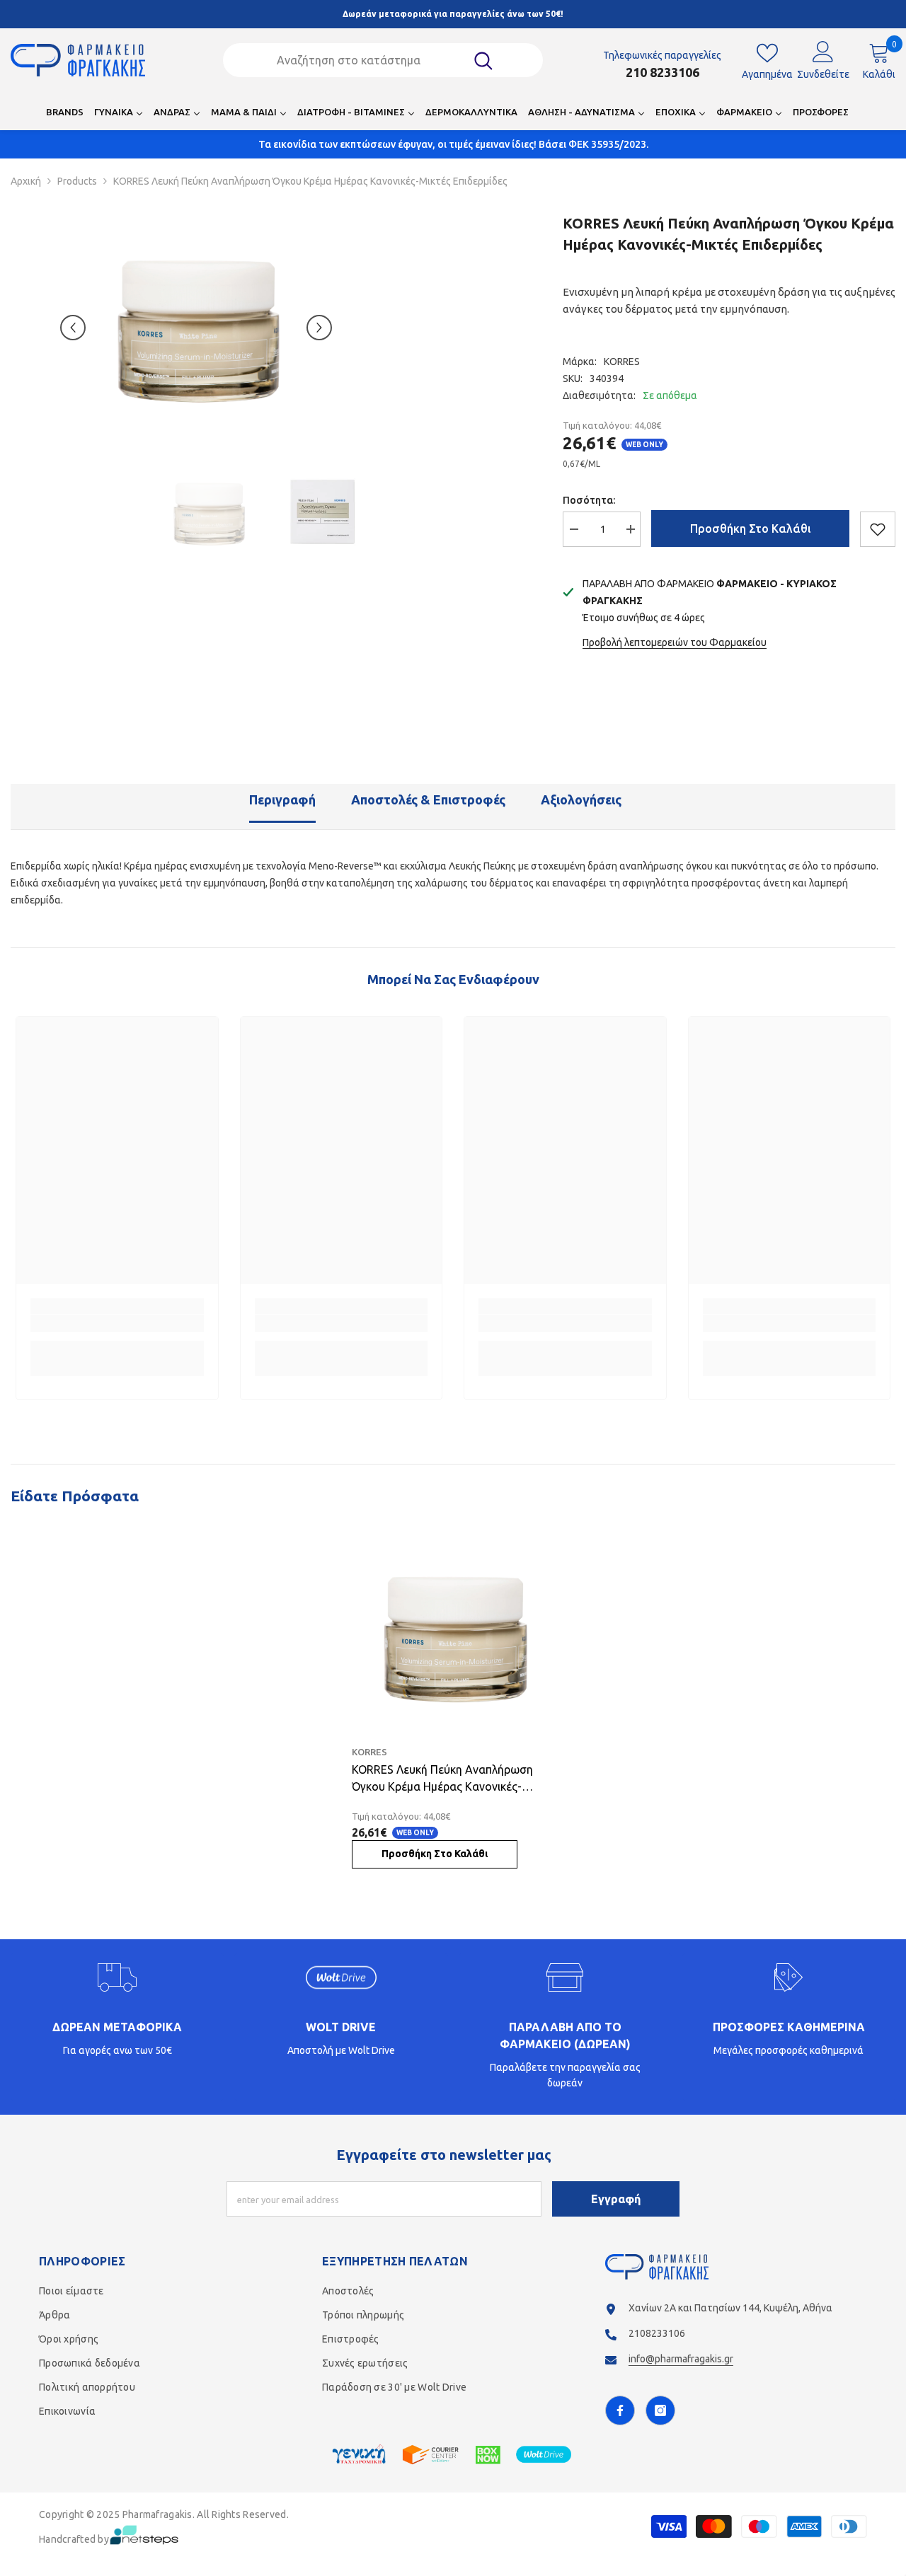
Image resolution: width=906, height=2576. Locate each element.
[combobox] (365, 60)
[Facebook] (620, 2410)
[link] (117, 1324)
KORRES (622, 362)
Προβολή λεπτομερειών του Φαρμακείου (675, 642)
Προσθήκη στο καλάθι (751, 529)
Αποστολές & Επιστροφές (428, 799)
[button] (73, 328)
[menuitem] (65, 116)
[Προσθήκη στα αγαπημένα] (878, 529)
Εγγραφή (616, 2199)
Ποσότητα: (589, 500)
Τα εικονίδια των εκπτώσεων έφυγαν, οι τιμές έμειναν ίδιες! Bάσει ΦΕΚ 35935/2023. (453, 144)
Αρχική (26, 181)
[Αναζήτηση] (383, 60)
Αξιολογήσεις (581, 799)
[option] (196, 328)
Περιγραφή (282, 799)
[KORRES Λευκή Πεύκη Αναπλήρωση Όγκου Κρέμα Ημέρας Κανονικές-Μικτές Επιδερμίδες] (453, 1636)
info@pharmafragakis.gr (681, 2359)
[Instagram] (660, 2410)
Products (77, 181)
